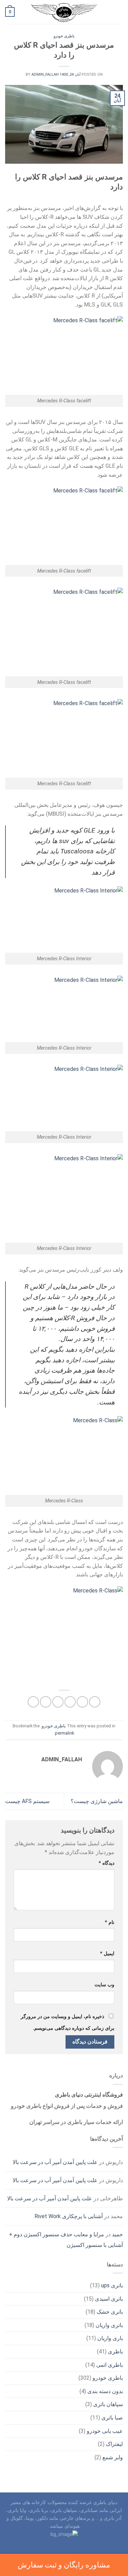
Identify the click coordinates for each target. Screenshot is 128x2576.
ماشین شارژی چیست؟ (97, 1801)
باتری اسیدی (109, 2299)
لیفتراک (114, 2444)
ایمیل (107, 1954)
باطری (115, 2352)
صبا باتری (112, 2418)
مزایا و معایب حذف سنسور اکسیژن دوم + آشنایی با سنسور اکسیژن (66, 2240)
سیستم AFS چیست (27, 1801)
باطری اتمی (110, 2365)
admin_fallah (45, 74)
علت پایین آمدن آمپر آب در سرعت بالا (55, 2162)
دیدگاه (106, 1863)
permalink (65, 1733)
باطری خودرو (64, 36)
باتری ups (112, 2285)
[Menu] (119, 12)
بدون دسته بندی (105, 2391)
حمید (117, 2234)
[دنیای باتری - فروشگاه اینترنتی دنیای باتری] (64, 12)
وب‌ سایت (104, 1985)
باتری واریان (109, 2325)
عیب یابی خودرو (105, 2431)
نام (110, 1922)
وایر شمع (113, 2457)
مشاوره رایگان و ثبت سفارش (64, 2565)
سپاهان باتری (108, 2404)
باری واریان (110, 2338)
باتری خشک (110, 2312)
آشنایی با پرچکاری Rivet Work (69, 2216)
